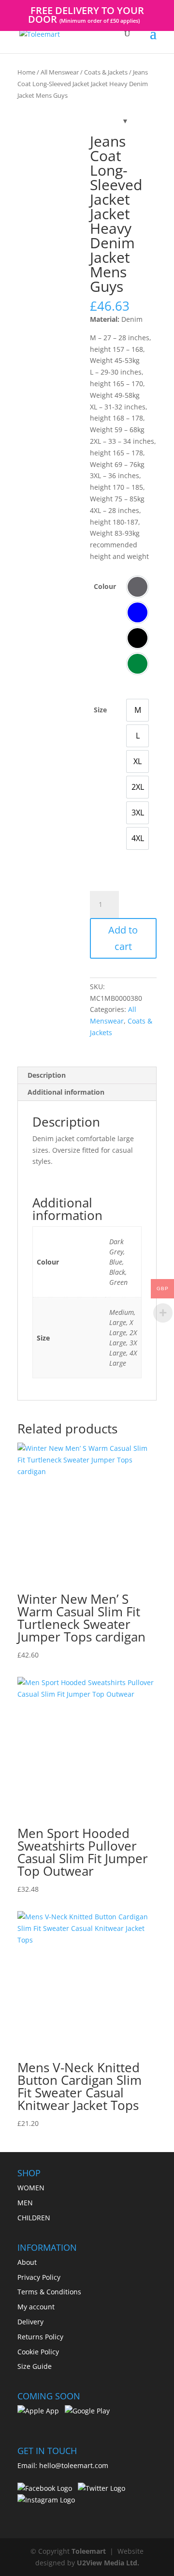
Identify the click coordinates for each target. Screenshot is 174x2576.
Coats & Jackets (106, 72)
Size (100, 710)
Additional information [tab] (66, 1092)
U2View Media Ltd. (108, 2563)
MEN (25, 2203)
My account (36, 2307)
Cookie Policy (38, 2352)
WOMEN (31, 2188)
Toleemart (89, 2551)
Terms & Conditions (49, 2292)
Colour (105, 586)
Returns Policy (40, 2337)
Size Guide (35, 2366)
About (27, 2262)
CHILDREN (34, 2218)
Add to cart (123, 938)
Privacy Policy (39, 2277)
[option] (138, 587)
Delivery (30, 2322)
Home (26, 72)
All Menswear (60, 72)
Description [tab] (47, 1075)
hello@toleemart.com (74, 2465)
